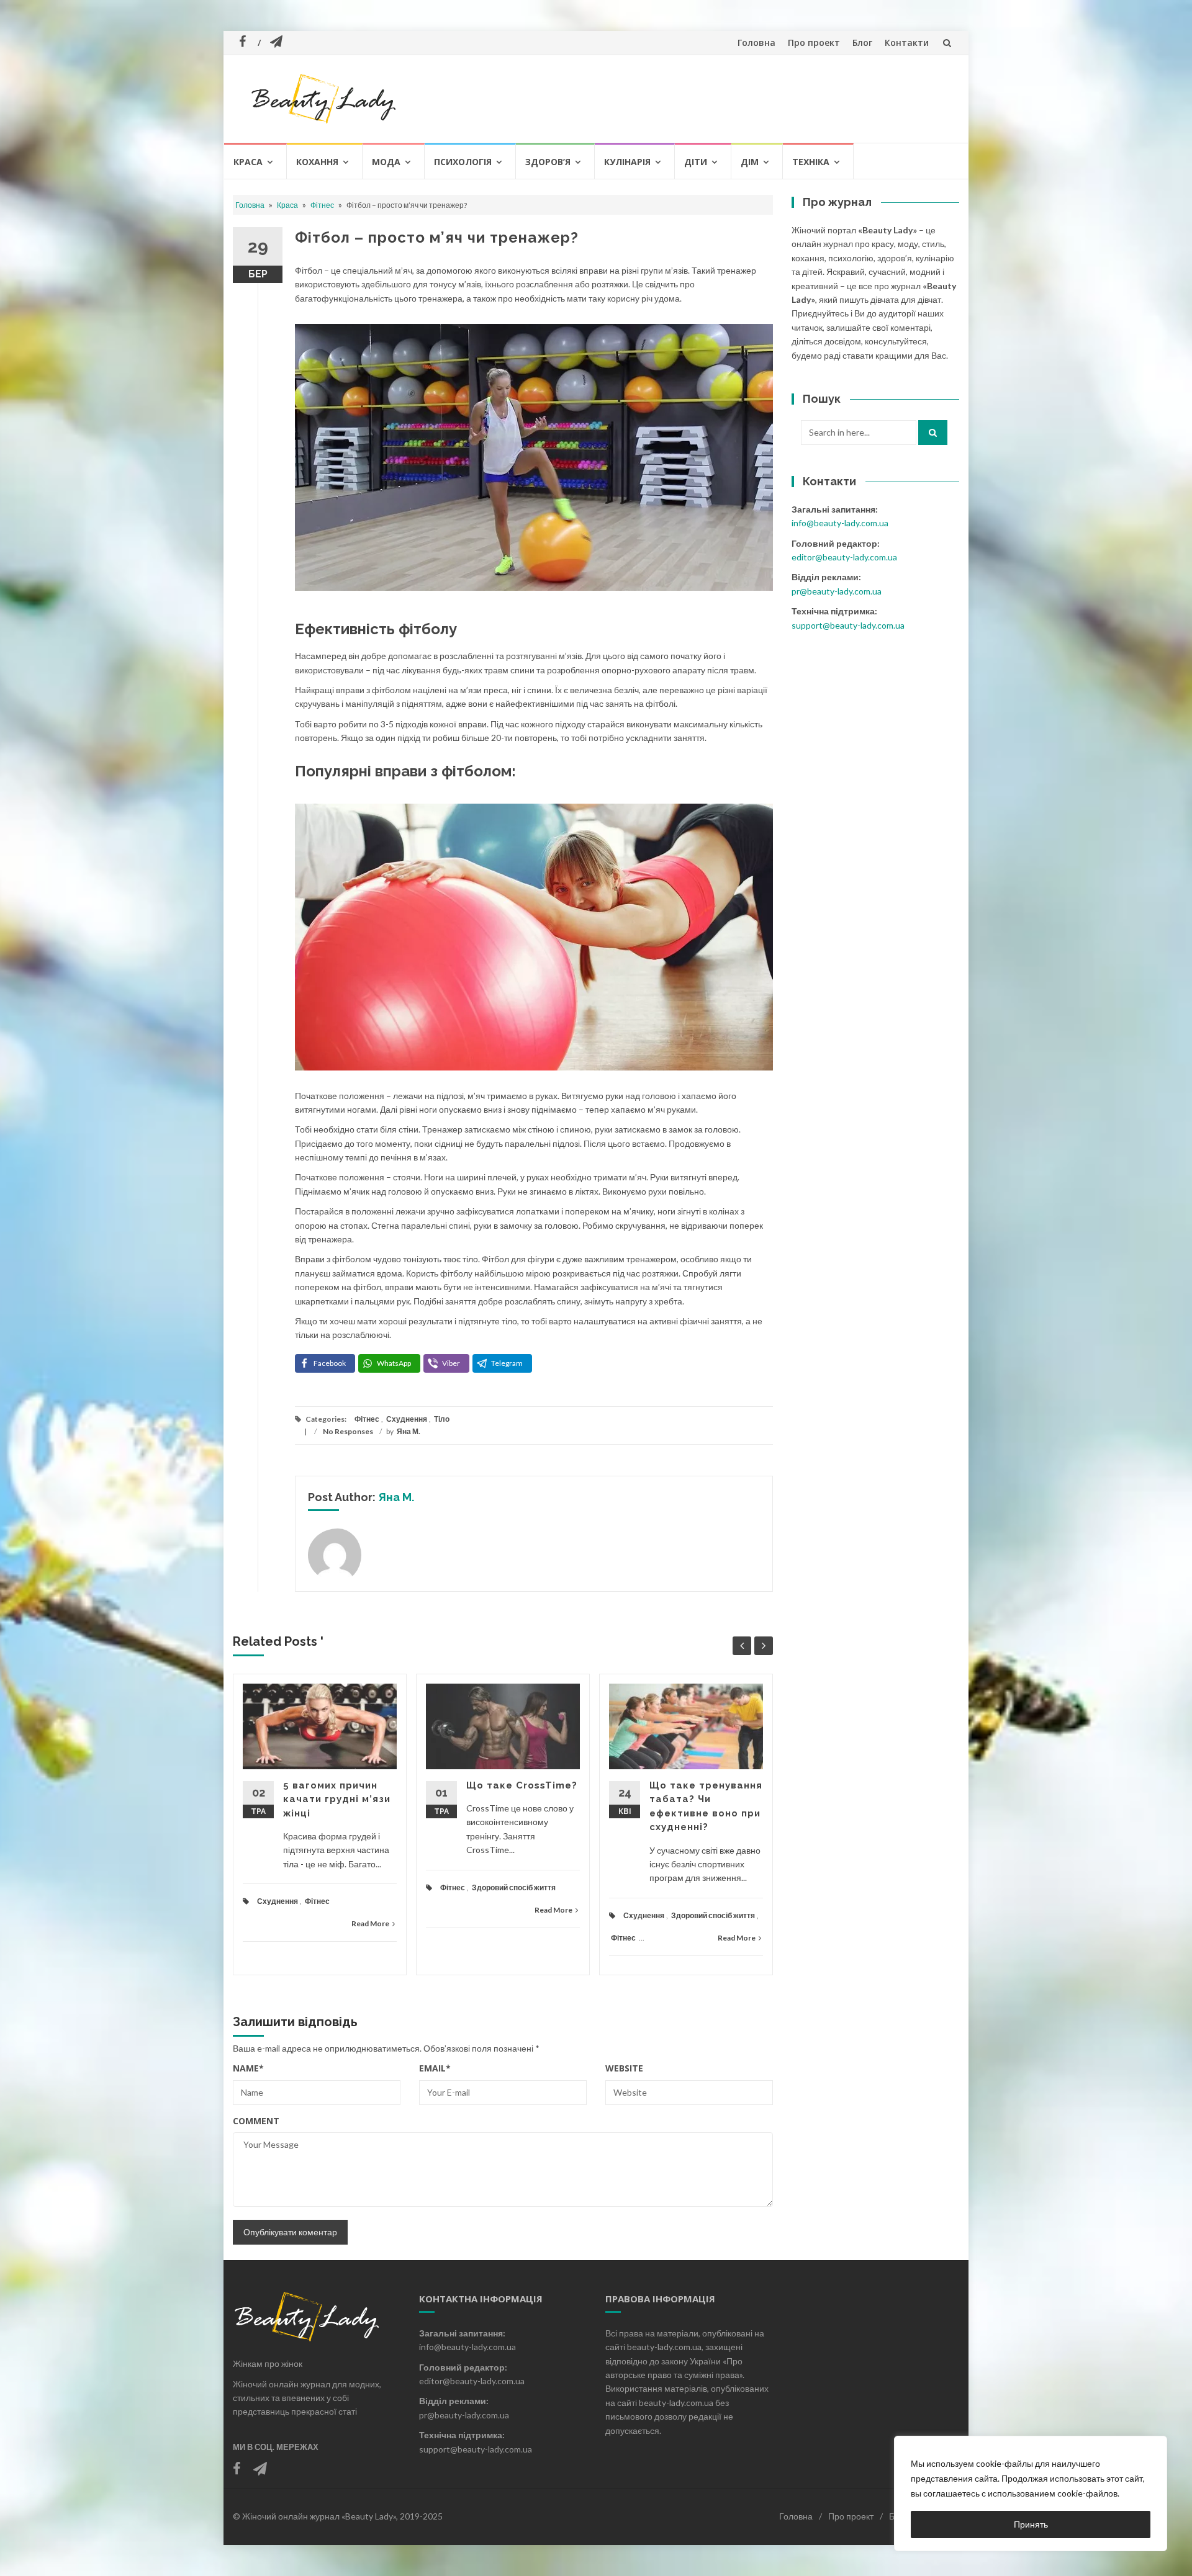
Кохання (317, 162)
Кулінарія (627, 162)
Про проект (814, 43)
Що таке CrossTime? (522, 1785)
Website (624, 2068)
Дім (750, 162)
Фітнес (322, 205)
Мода (386, 162)
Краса (248, 162)
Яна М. (409, 1431)
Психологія (463, 162)
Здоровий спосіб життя (514, 1887)
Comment (256, 2121)
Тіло (442, 1419)
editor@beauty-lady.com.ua (844, 557)
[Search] (933, 433)
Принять (1031, 2524)
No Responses (348, 1431)
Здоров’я (548, 162)
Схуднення (407, 1419)
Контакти (907, 43)
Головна (756, 43)
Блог (862, 43)
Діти (696, 162)
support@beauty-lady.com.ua (848, 625)
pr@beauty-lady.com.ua (837, 591)
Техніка (811, 162)
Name (248, 2068)
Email (435, 2068)
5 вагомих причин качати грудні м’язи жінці (337, 1799)
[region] (1031, 2493)
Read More (370, 1923)
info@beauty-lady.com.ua (840, 523)
